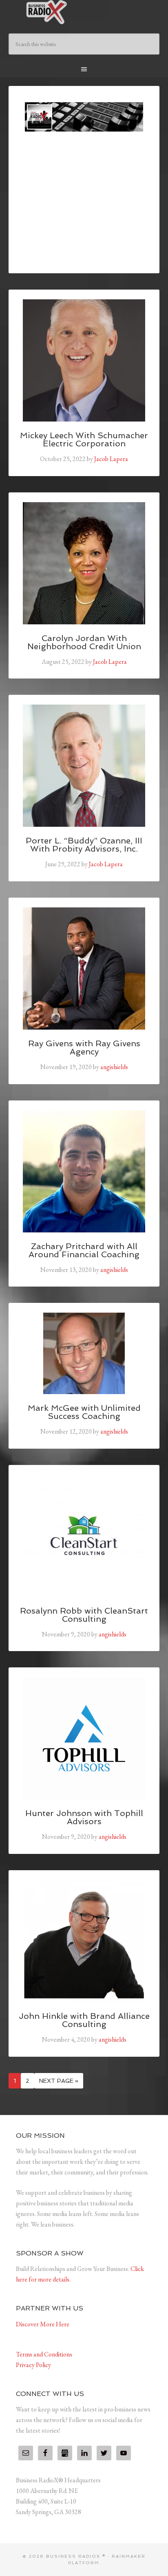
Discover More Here (43, 2324)
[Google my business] (65, 2453)
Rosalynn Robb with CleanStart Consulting (84, 1615)
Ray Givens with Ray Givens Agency (84, 1048)
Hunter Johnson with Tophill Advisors (84, 1817)
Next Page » (59, 2081)
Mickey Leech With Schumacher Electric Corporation (84, 439)
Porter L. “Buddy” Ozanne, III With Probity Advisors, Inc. (84, 845)
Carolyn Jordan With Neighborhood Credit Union (84, 642)
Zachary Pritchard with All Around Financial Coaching (84, 1250)
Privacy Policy (33, 2365)
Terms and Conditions (44, 2354)
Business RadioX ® (84, 12)
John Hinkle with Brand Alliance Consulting (84, 2020)
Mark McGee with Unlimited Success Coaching (84, 1412)
